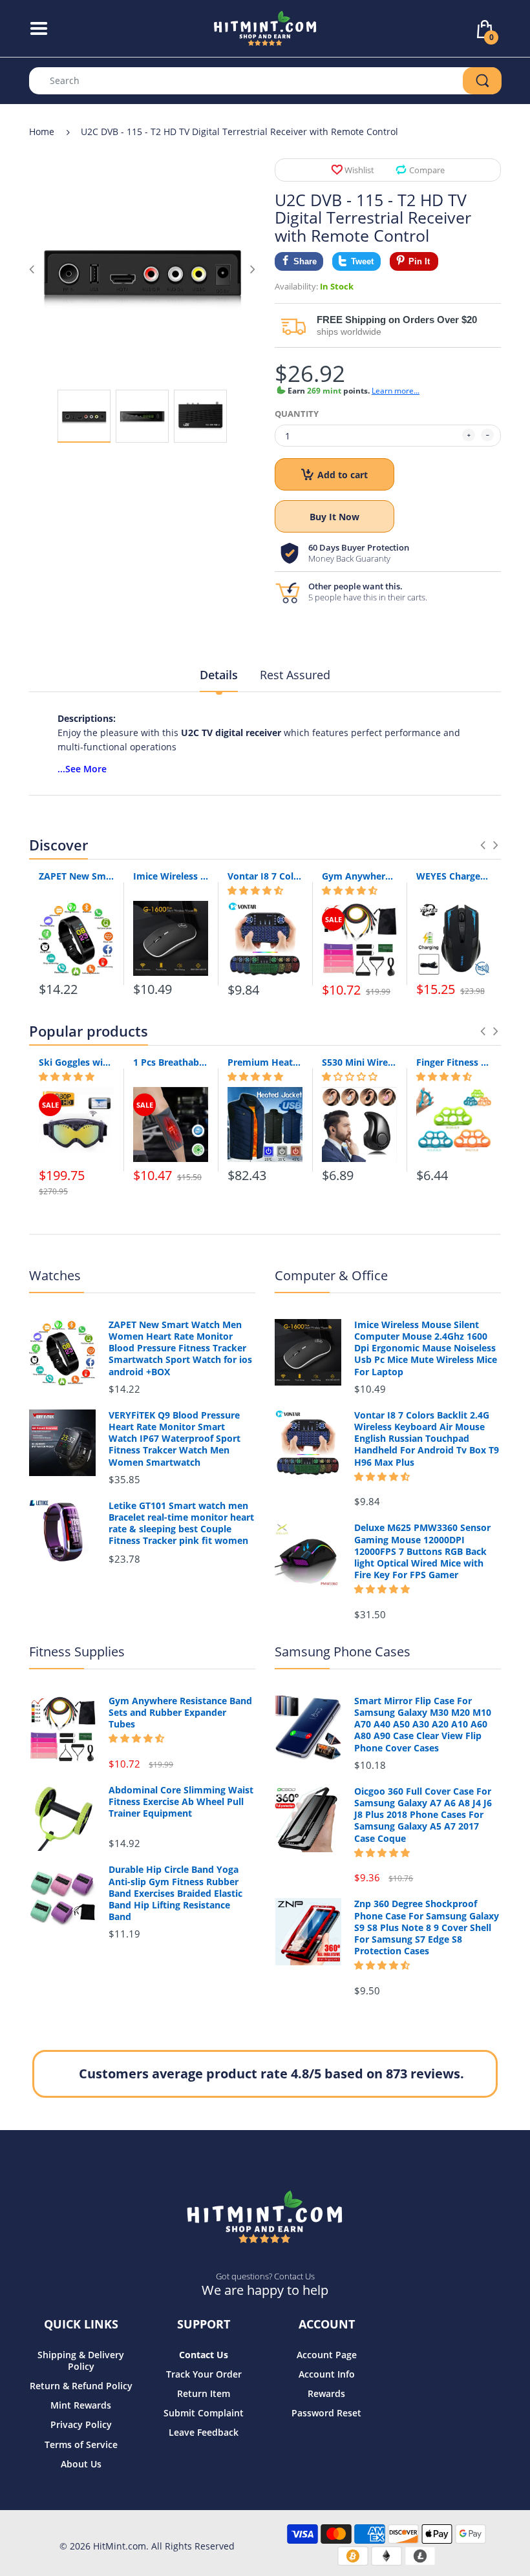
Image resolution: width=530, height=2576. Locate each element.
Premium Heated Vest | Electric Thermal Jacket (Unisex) (265, 1062)
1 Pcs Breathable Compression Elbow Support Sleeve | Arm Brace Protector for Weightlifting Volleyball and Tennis (171, 1062)
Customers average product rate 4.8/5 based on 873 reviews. (271, 2074)
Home (42, 132)
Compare (427, 170)
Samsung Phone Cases (343, 1652)
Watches (55, 1275)
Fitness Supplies (77, 1652)
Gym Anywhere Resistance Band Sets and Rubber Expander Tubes (359, 876)
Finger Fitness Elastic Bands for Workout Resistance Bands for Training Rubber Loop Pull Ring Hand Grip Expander (454, 1062)
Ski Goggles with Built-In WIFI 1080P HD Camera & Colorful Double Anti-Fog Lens (76, 1062)
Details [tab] (219, 675)
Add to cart (343, 475)
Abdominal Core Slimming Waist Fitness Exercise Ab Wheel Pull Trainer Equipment (181, 1802)
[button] (255, 891)
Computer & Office (331, 1275)
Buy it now (334, 517)
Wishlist (359, 170)
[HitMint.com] (265, 27)
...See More (82, 769)
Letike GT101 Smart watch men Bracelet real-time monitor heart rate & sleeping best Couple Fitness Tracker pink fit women (181, 1524)
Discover (58, 845)
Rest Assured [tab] (295, 675)
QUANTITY (297, 414)
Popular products (89, 1031)
